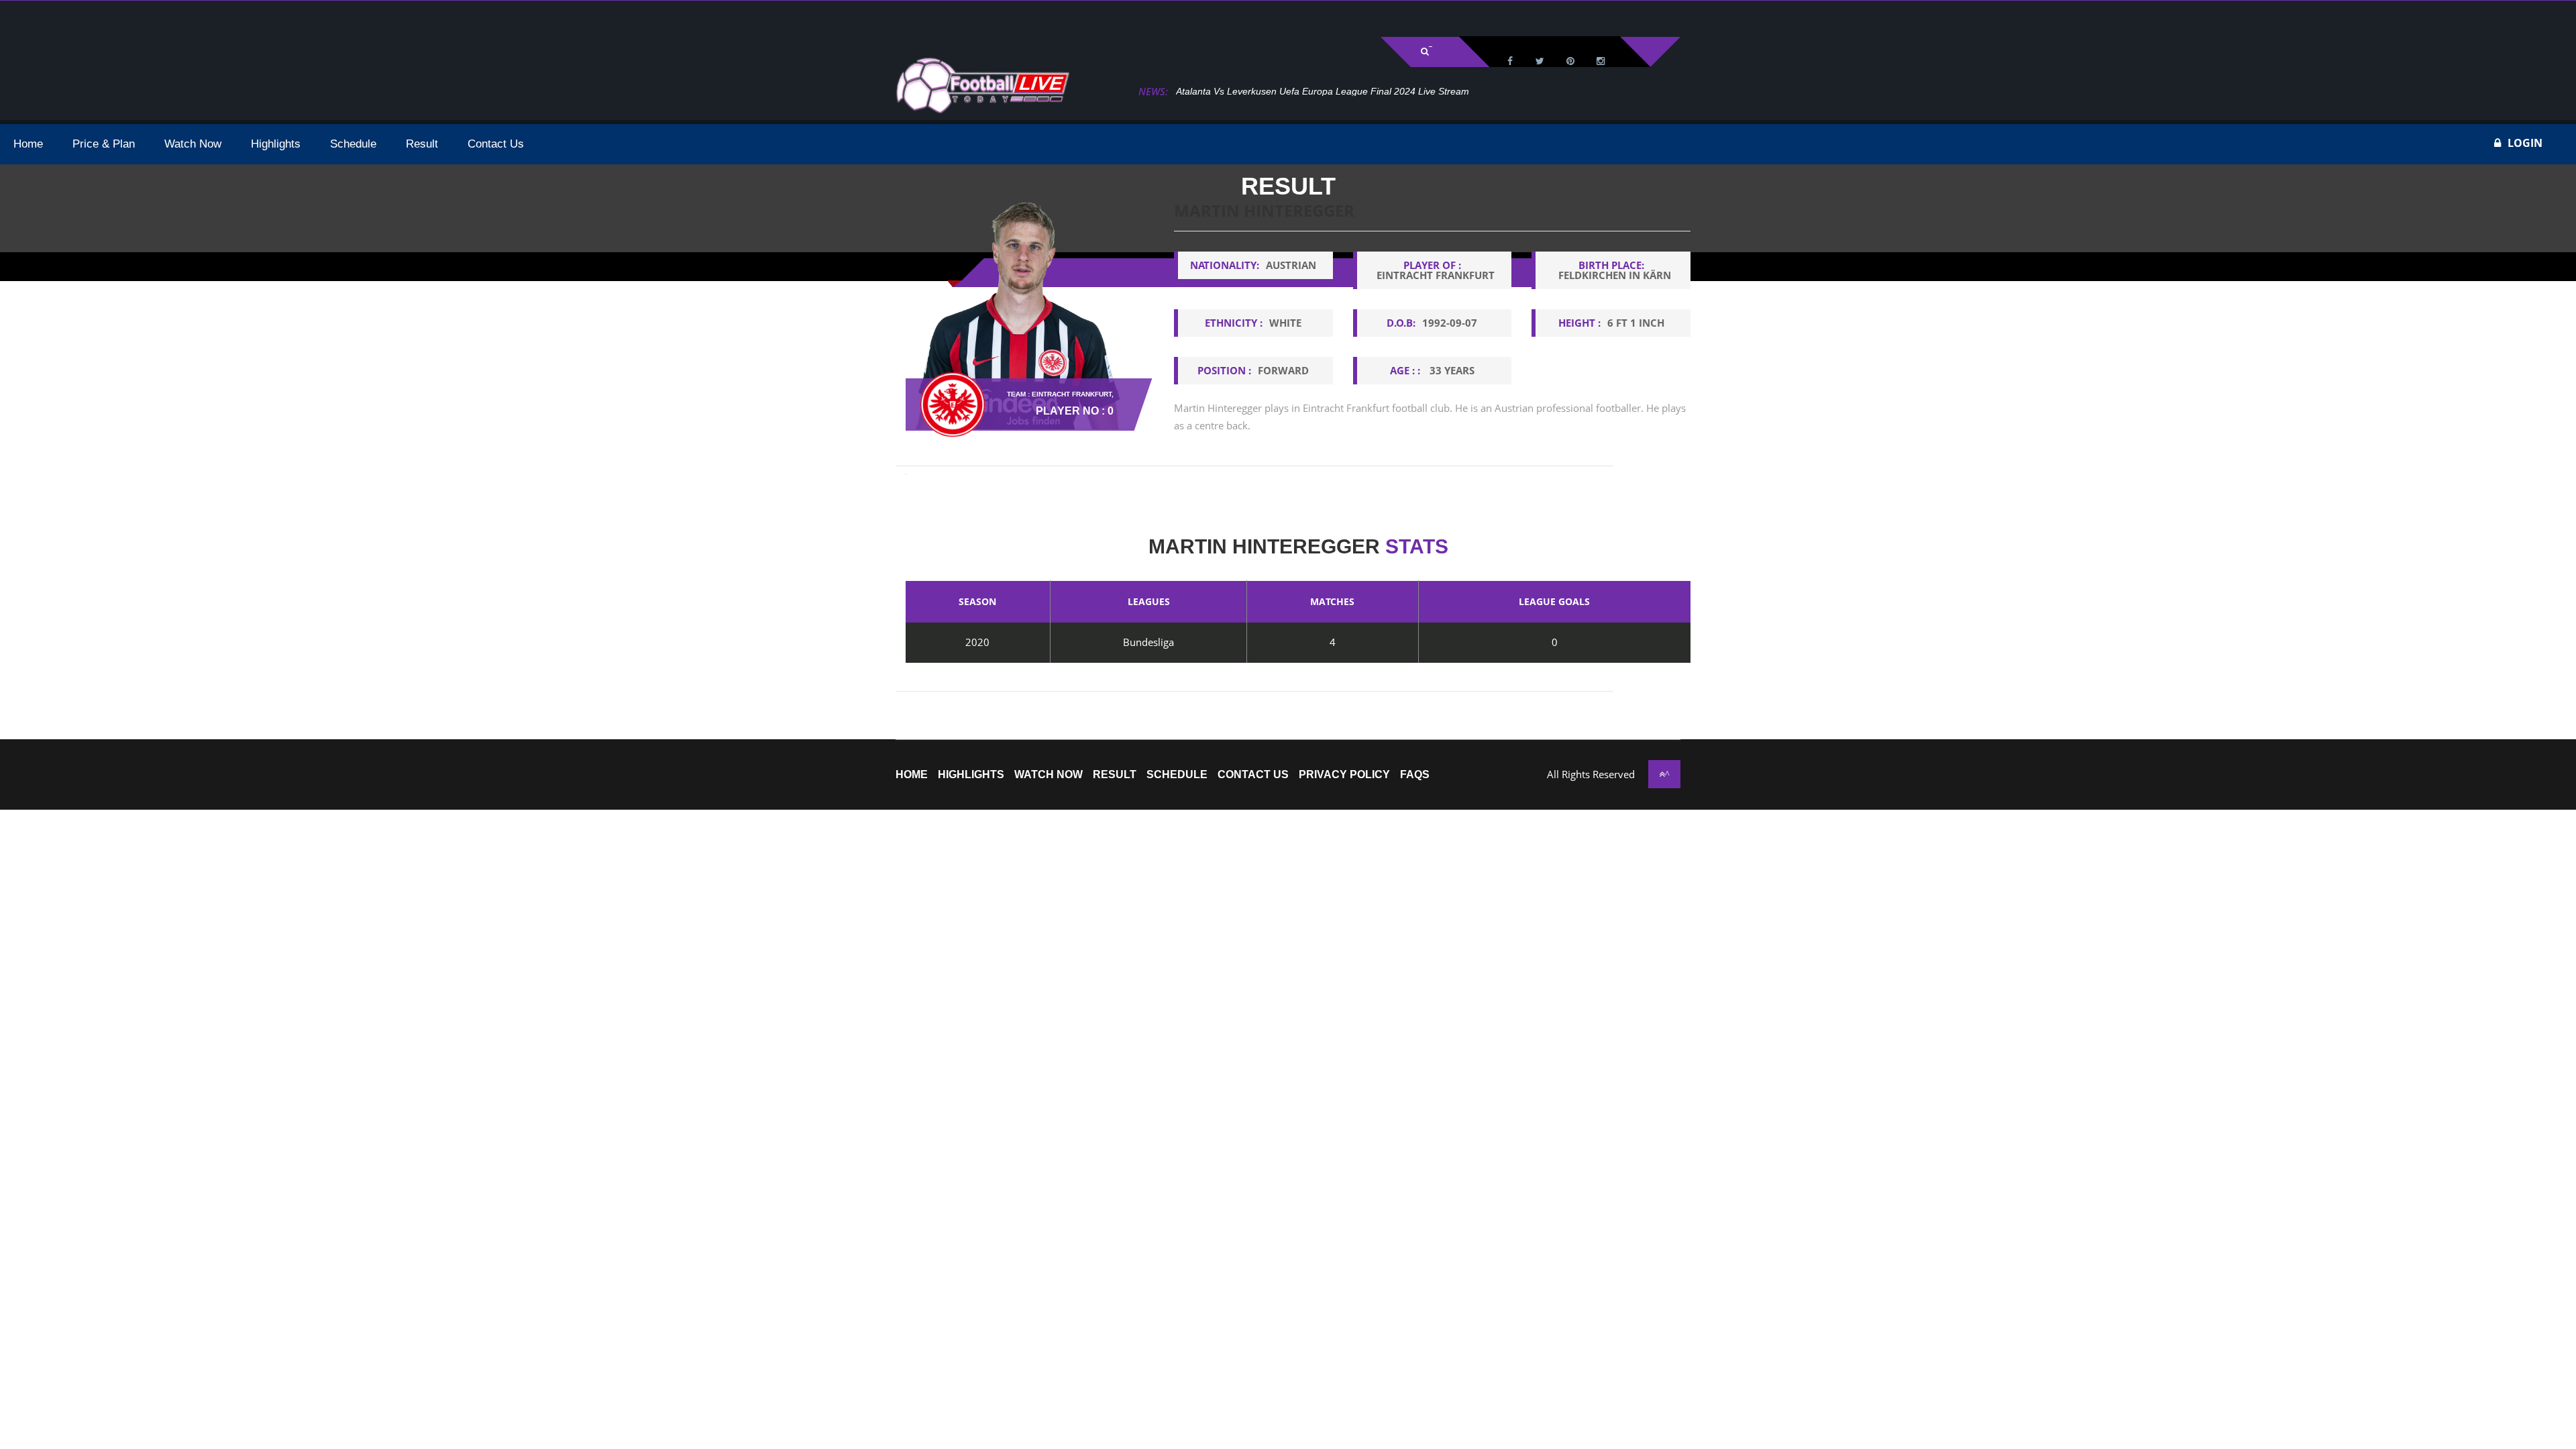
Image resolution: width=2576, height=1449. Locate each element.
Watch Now (1049, 775)
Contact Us (1253, 775)
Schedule (1177, 775)
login (2525, 143)
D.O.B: (1432, 323)
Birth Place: (1615, 270)
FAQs (1415, 775)
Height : (1611, 323)
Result (1115, 775)
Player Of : (1436, 270)
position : (1253, 370)
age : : (1432, 370)
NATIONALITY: (1253, 265)
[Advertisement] (168, 17)
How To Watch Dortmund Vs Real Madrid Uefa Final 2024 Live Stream (1348, 91)
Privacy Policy (1344, 775)
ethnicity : (1253, 323)
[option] (1432, 328)
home (912, 775)
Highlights (971, 775)
